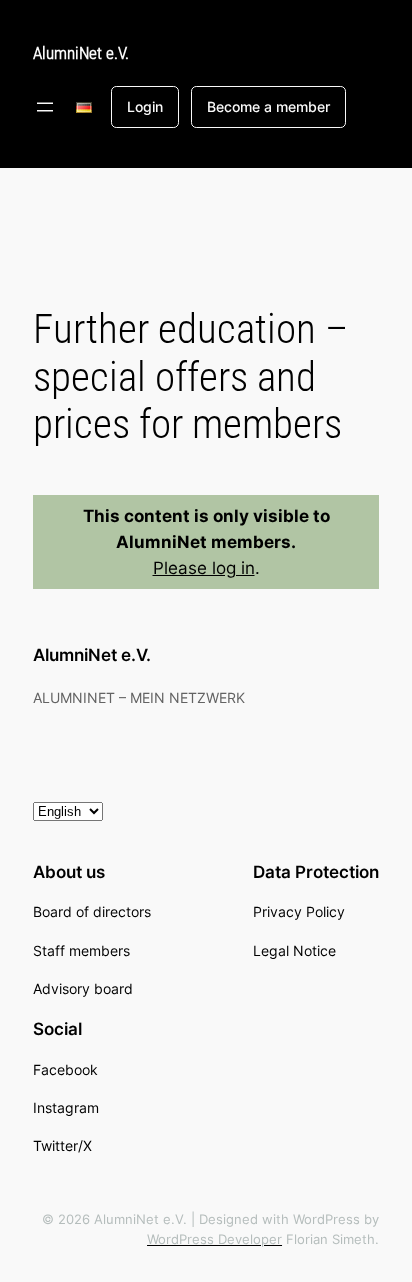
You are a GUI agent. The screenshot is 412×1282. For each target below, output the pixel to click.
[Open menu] (45, 107)
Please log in (204, 568)
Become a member (268, 106)
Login (145, 106)
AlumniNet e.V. (81, 53)
